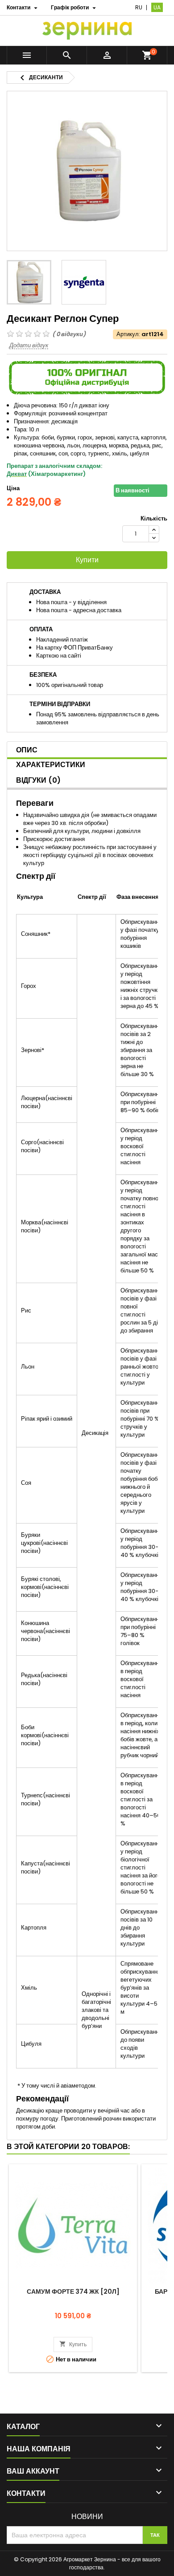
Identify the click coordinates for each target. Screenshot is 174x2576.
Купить (73, 2344)
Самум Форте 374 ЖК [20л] (73, 2292)
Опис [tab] (27, 750)
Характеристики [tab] (51, 765)
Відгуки (38, 780)
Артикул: (128, 334)
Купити (87, 560)
